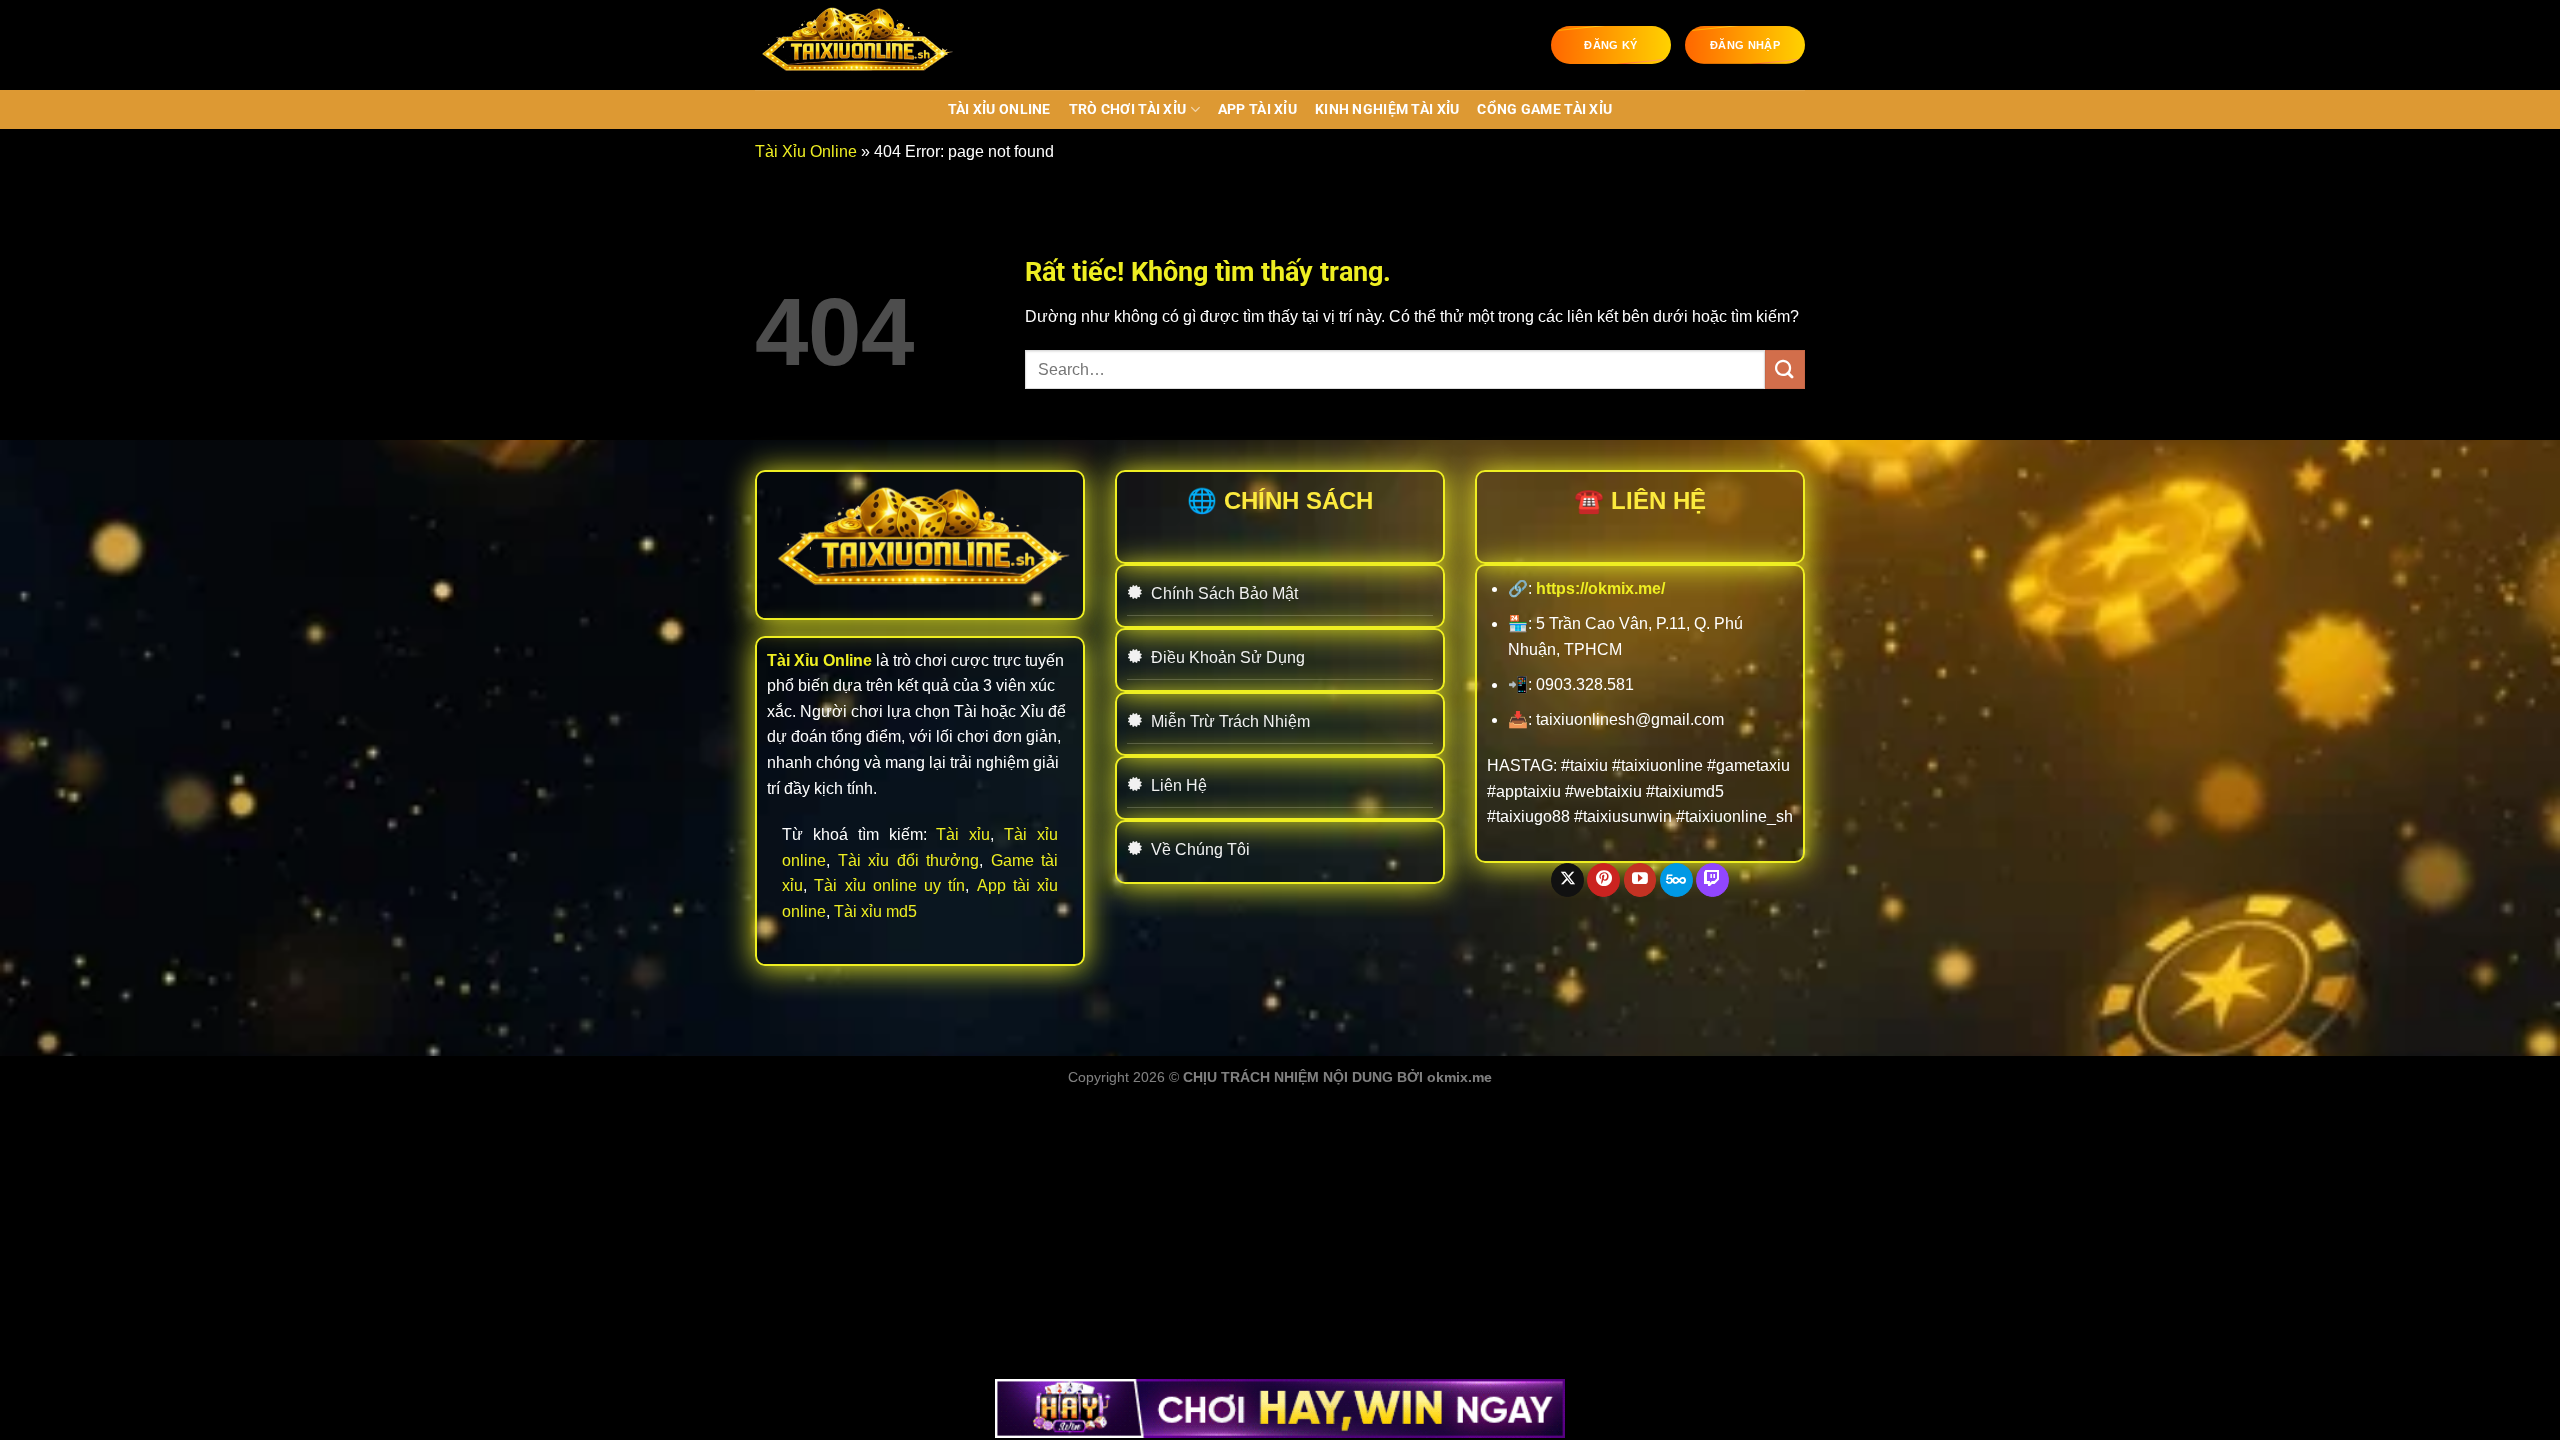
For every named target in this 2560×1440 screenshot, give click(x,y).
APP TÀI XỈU (1257, 109)
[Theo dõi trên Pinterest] (1603, 880)
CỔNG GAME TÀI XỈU (1544, 109)
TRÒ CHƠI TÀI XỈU (1128, 109)
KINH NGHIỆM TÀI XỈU (1387, 109)
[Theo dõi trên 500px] (1676, 880)
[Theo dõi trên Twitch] (1712, 880)
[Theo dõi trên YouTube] (1640, 880)
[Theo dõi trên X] (1567, 880)
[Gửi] (1785, 369)
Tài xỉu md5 (875, 911)
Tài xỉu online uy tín (889, 885)
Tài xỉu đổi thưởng (909, 860)
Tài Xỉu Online (999, 109)
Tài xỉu (963, 834)
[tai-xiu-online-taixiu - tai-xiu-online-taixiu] (855, 45)
